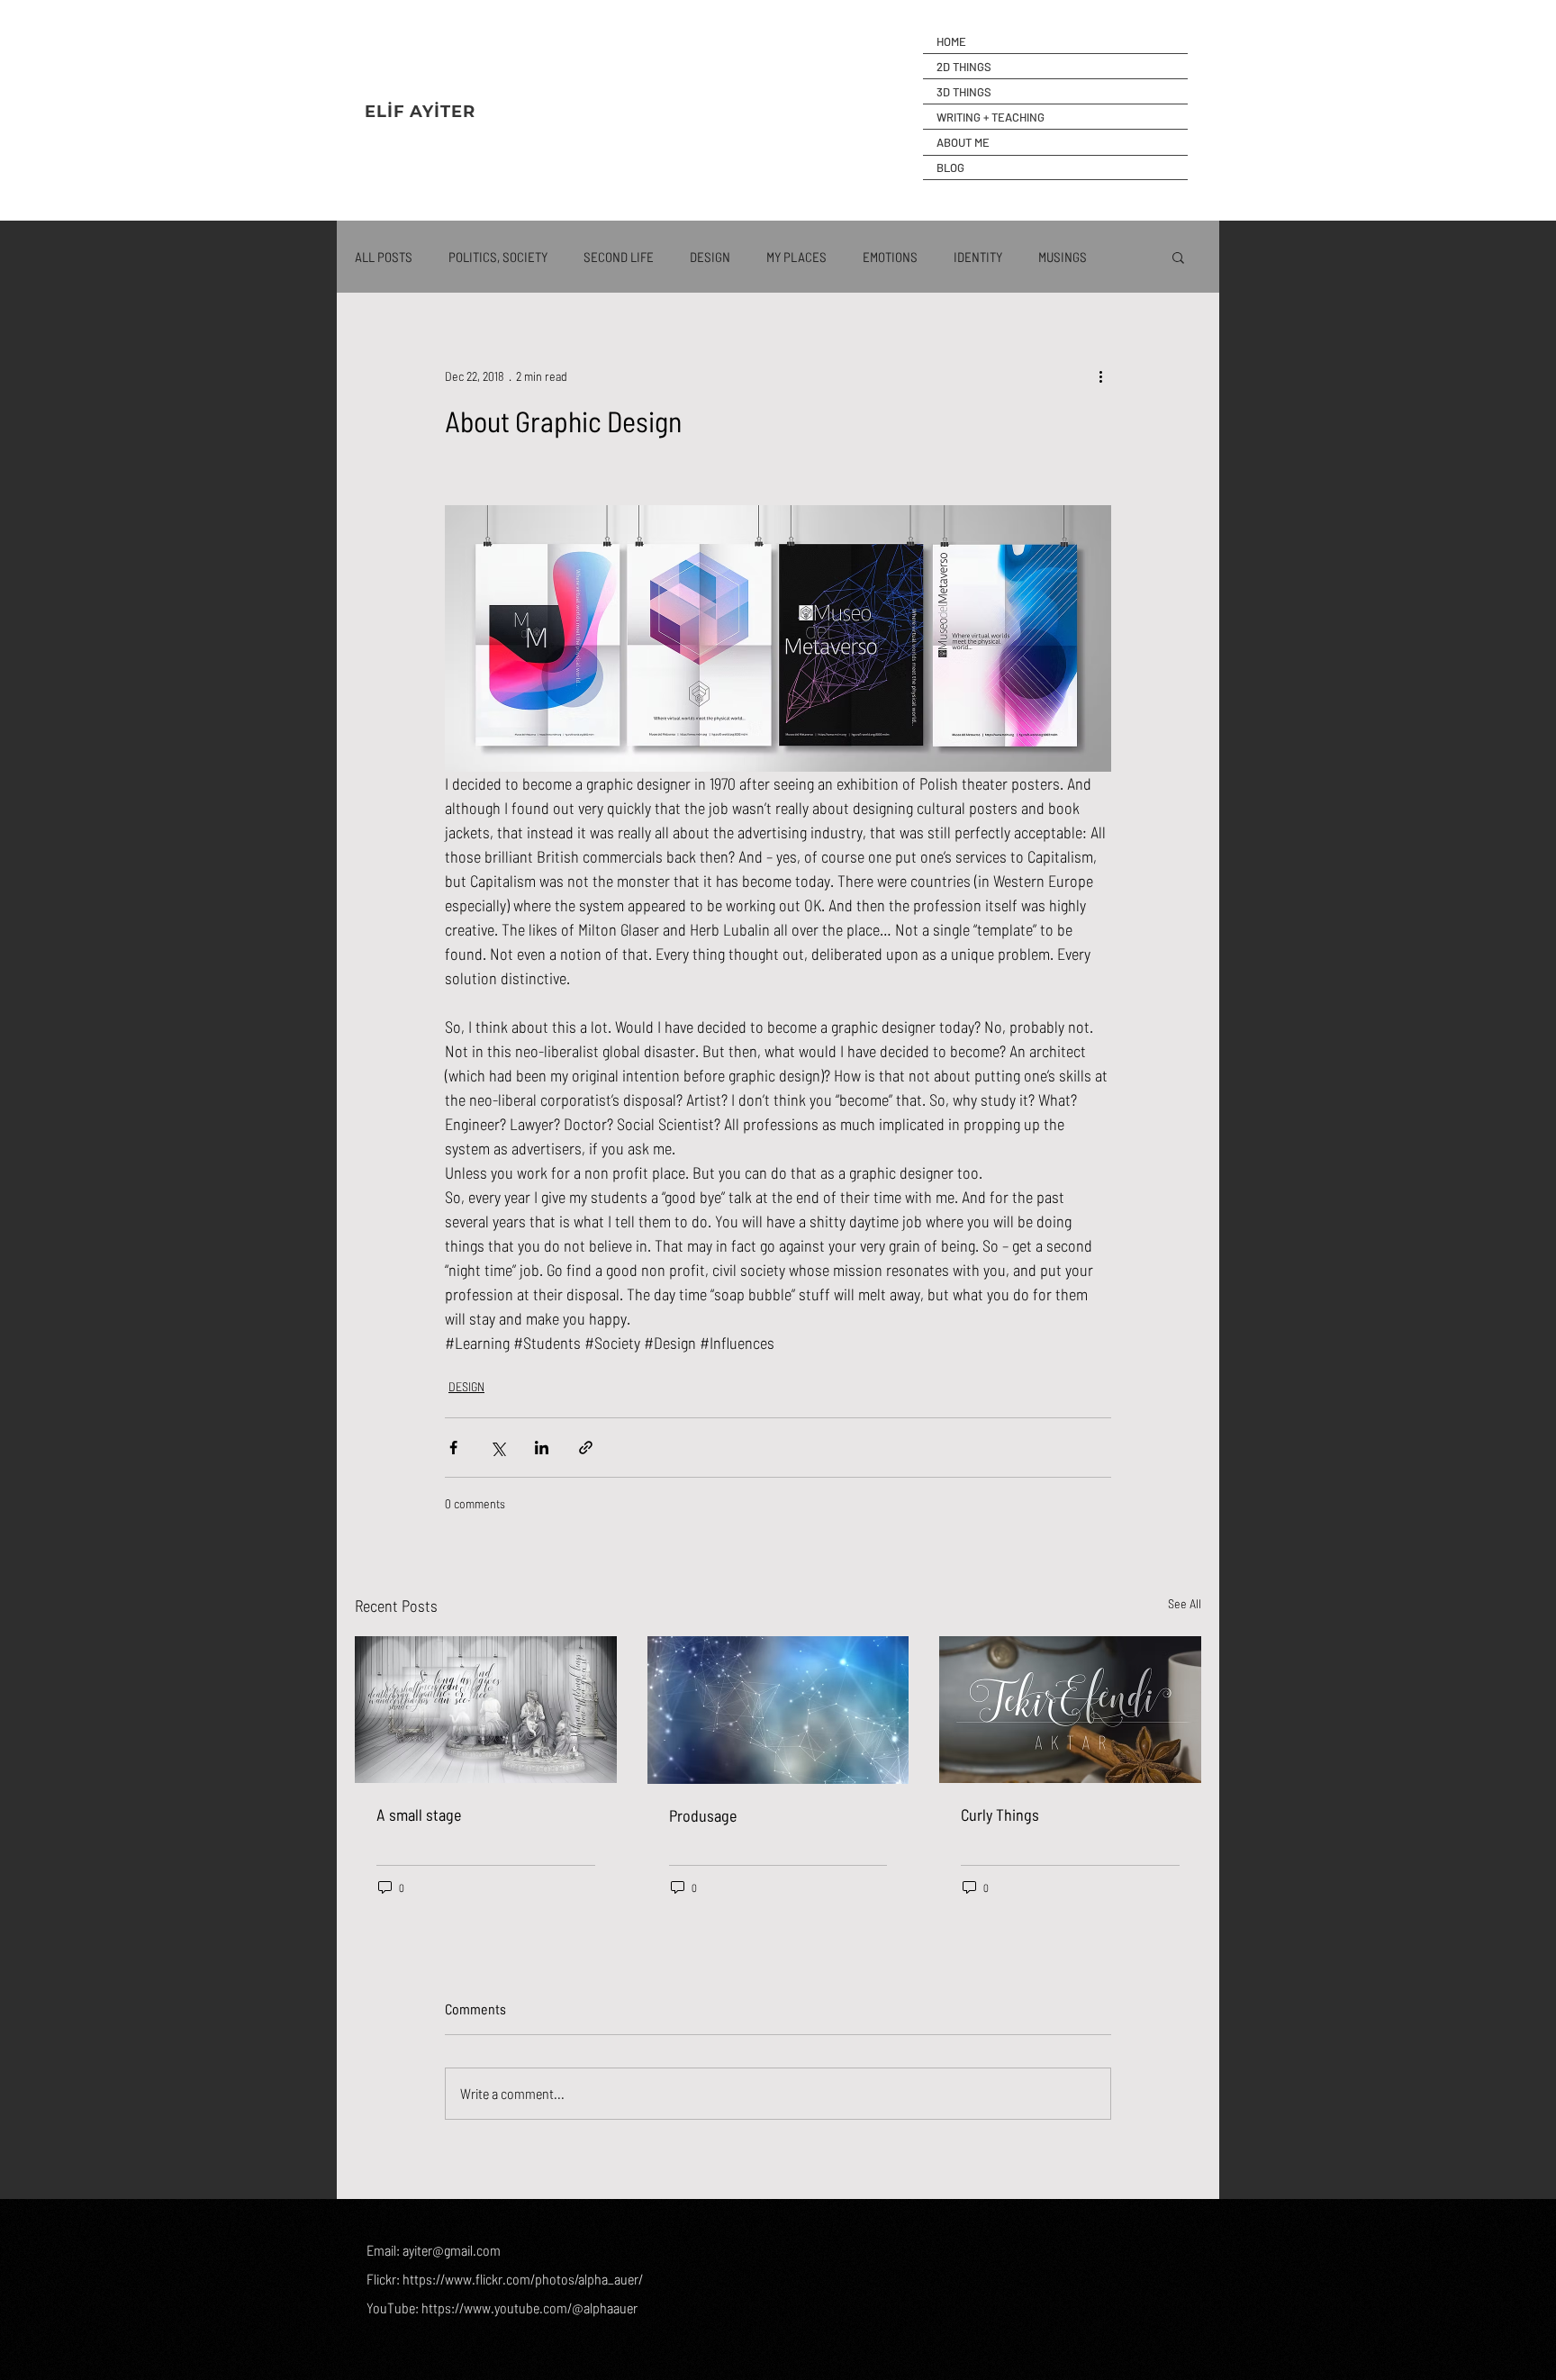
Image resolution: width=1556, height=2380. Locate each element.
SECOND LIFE (619, 257)
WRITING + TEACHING (991, 117)
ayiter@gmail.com (452, 2250)
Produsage (703, 1815)
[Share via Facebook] (453, 1448)
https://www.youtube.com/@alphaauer (529, 2308)
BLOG (950, 167)
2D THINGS (964, 67)
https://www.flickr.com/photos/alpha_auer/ (523, 2279)
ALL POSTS (384, 257)
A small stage (419, 1814)
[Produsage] (778, 1710)
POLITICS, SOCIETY (498, 257)
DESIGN (710, 257)
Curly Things (1000, 1814)
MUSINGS (1063, 257)
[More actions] (1100, 376)
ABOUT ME (963, 142)
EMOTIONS (890, 257)
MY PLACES (796, 257)
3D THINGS (964, 92)
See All (1185, 1603)
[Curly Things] (1070, 1710)
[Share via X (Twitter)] (498, 1448)
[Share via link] (586, 1448)
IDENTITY (978, 257)
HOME (951, 41)
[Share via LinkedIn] (542, 1448)
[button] (1178, 257)
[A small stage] (486, 1710)
